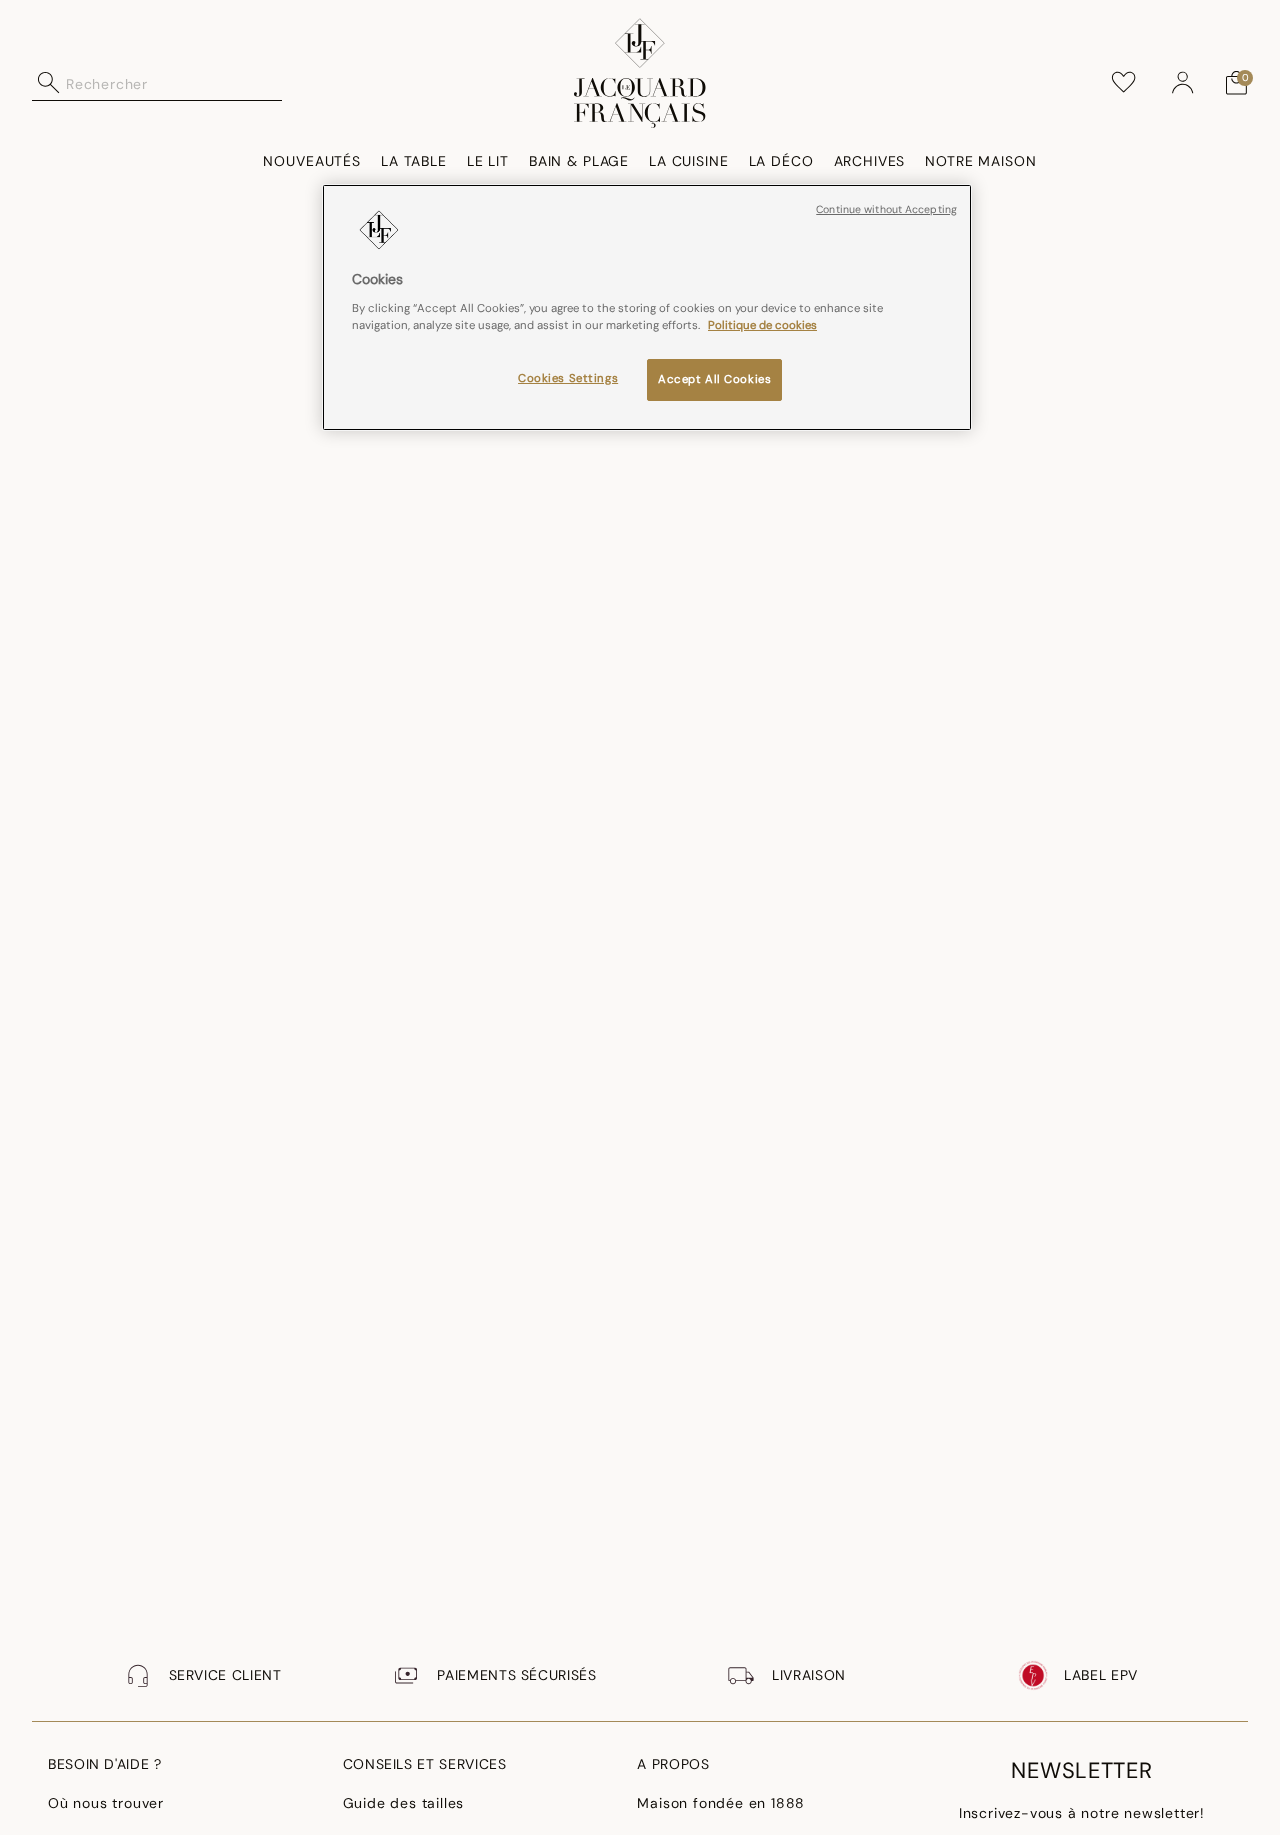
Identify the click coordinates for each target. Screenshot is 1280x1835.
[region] (647, 308)
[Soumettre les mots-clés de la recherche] (49, 83)
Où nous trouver (106, 1803)
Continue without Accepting (886, 209)
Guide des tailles (404, 1803)
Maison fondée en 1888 (721, 1803)
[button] (1183, 83)
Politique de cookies (762, 324)
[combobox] (174, 83)
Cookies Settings (568, 377)
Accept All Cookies (714, 378)
